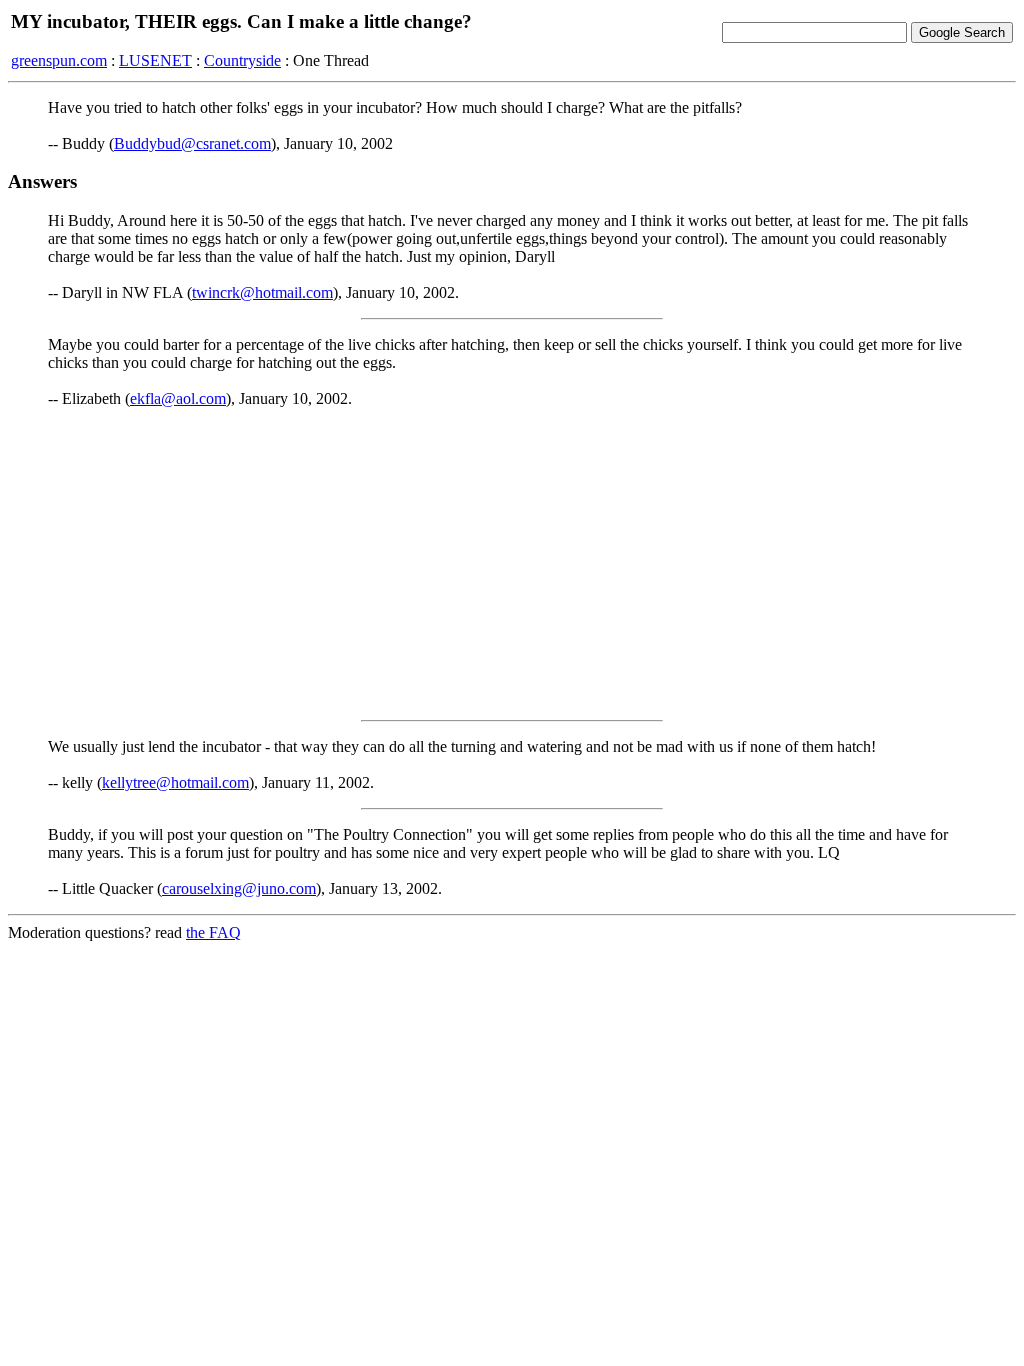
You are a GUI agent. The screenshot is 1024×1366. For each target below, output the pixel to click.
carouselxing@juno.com (239, 888)
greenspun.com (59, 60)
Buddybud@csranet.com (192, 143)
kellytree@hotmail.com (175, 782)
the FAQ (213, 932)
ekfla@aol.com (178, 398)
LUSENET (155, 60)
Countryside (242, 60)
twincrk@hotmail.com (262, 292)
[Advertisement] (512, 564)
